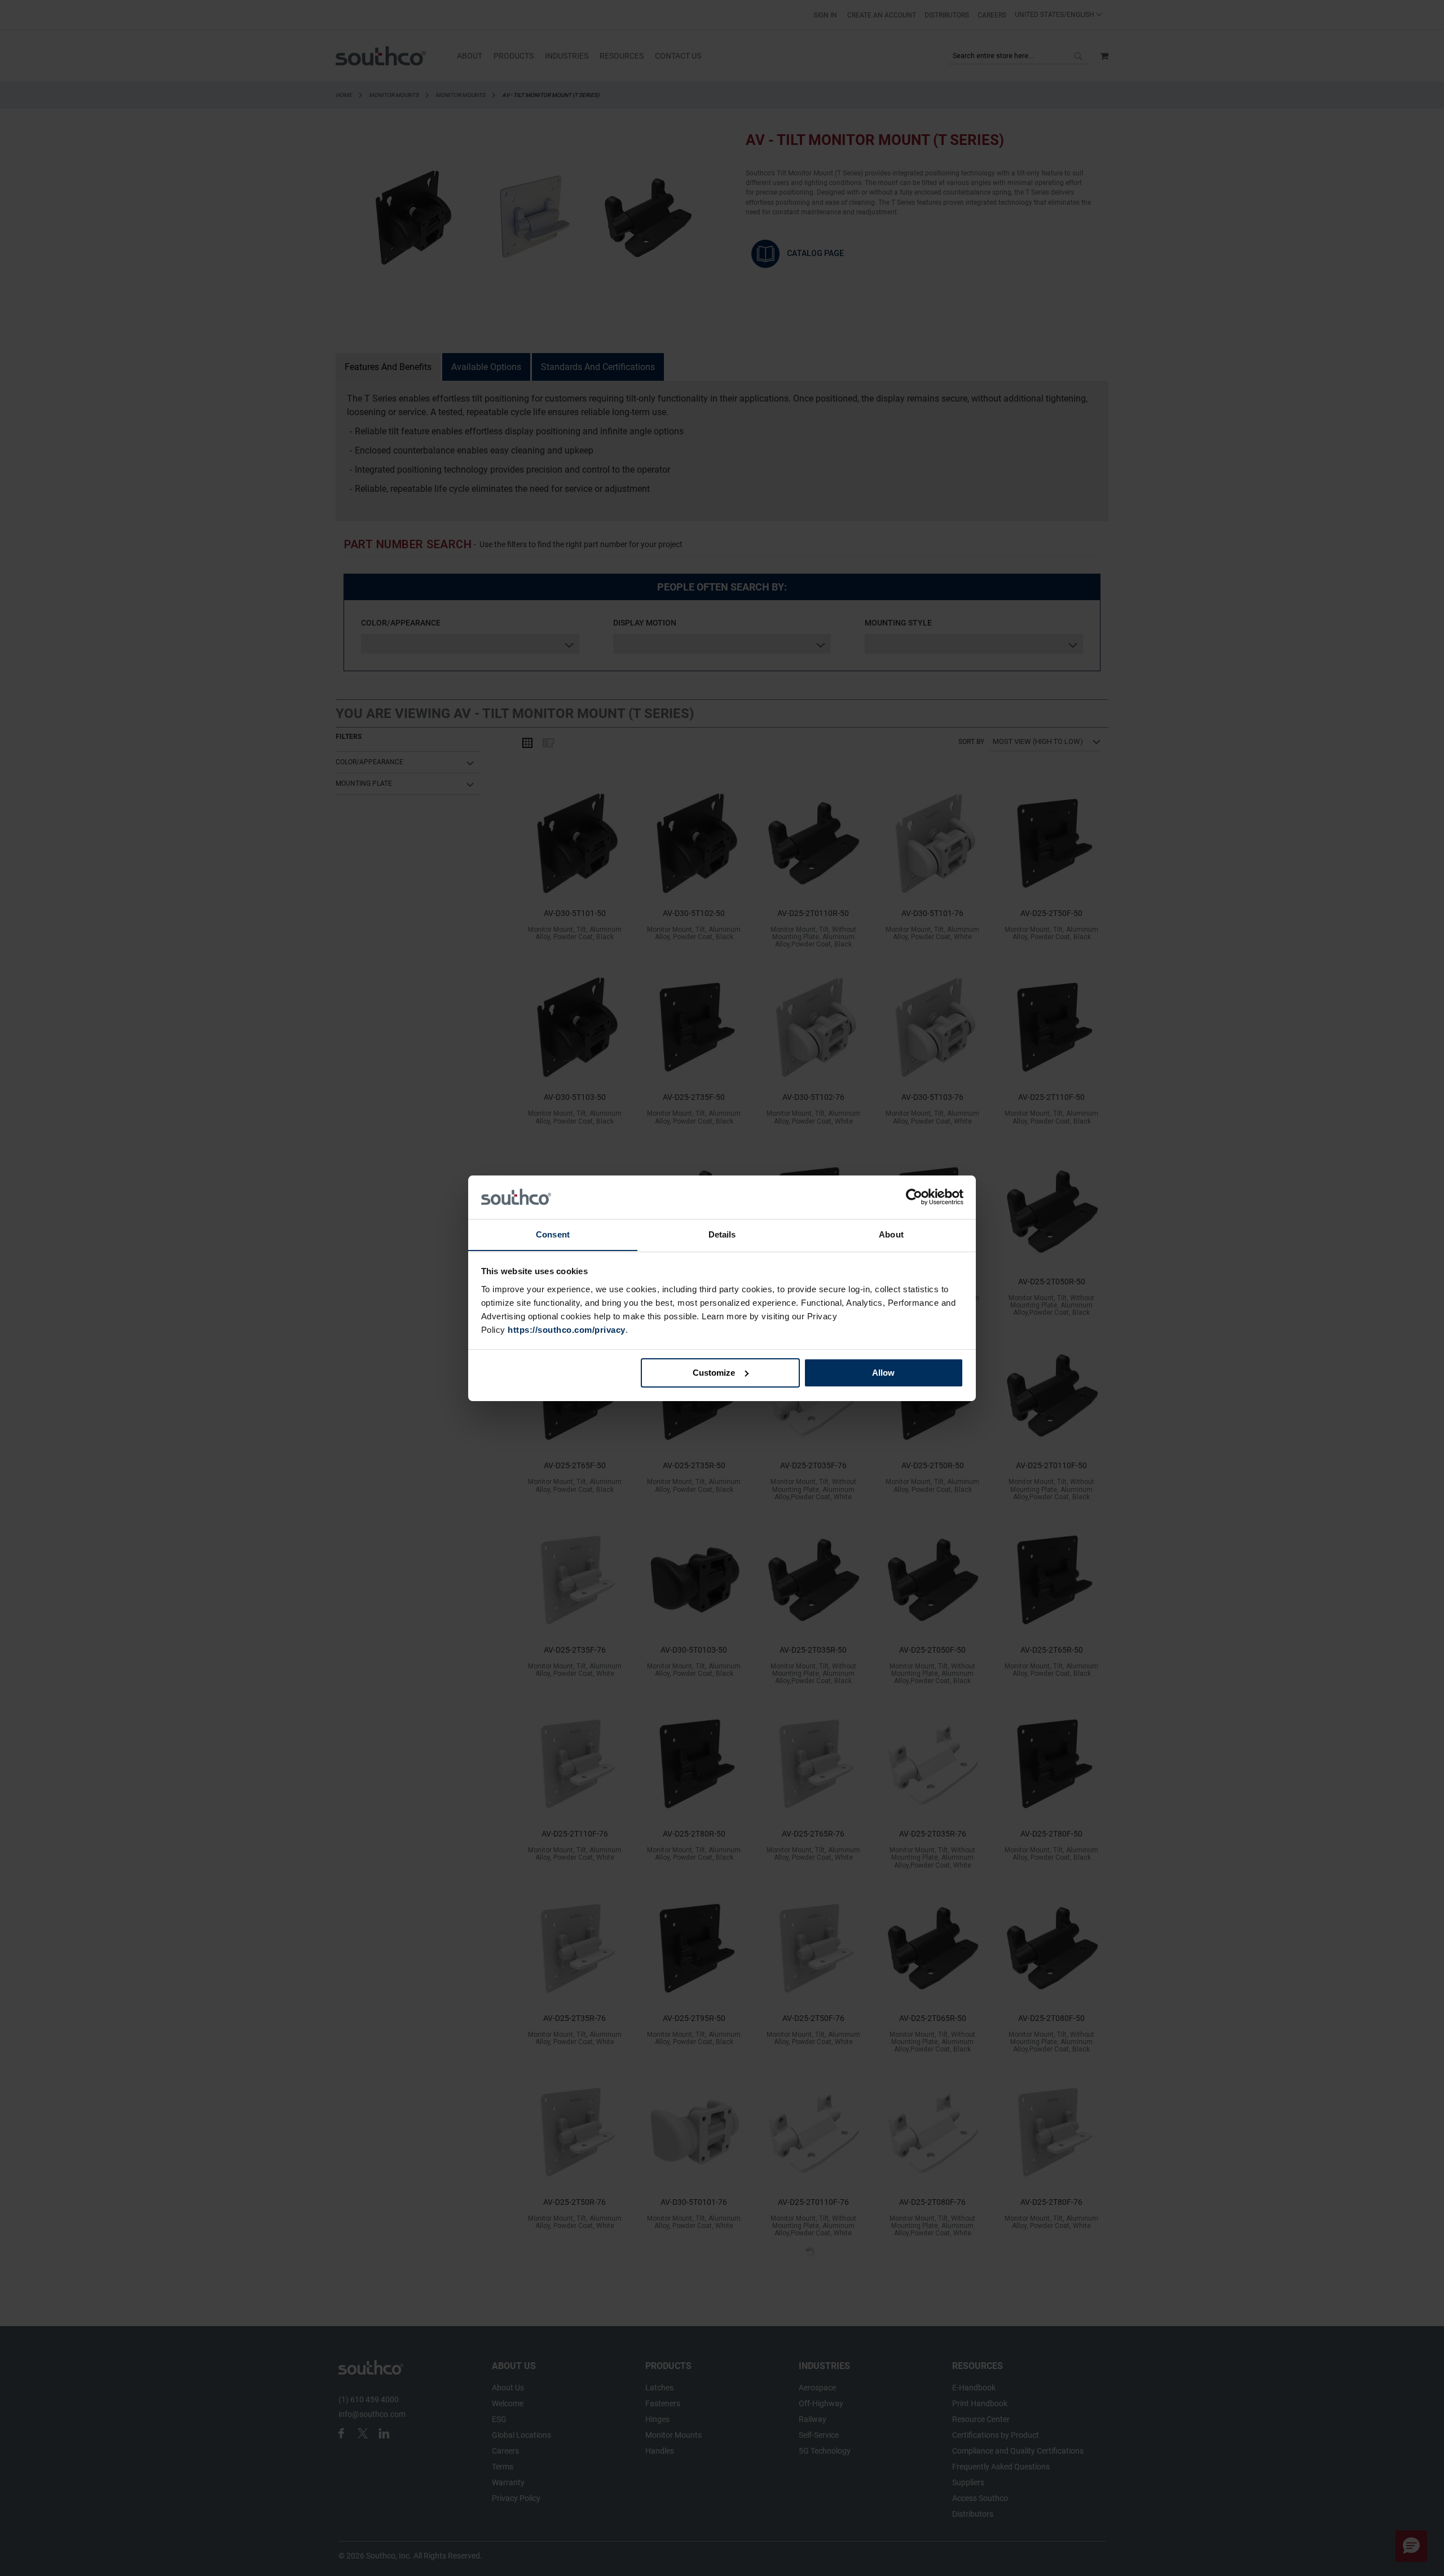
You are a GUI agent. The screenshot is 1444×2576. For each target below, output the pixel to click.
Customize (714, 1373)
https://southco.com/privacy (567, 1329)
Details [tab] (722, 1234)
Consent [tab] (553, 1234)
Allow (883, 1373)
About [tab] (891, 1234)
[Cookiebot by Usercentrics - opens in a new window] (914, 1197)
